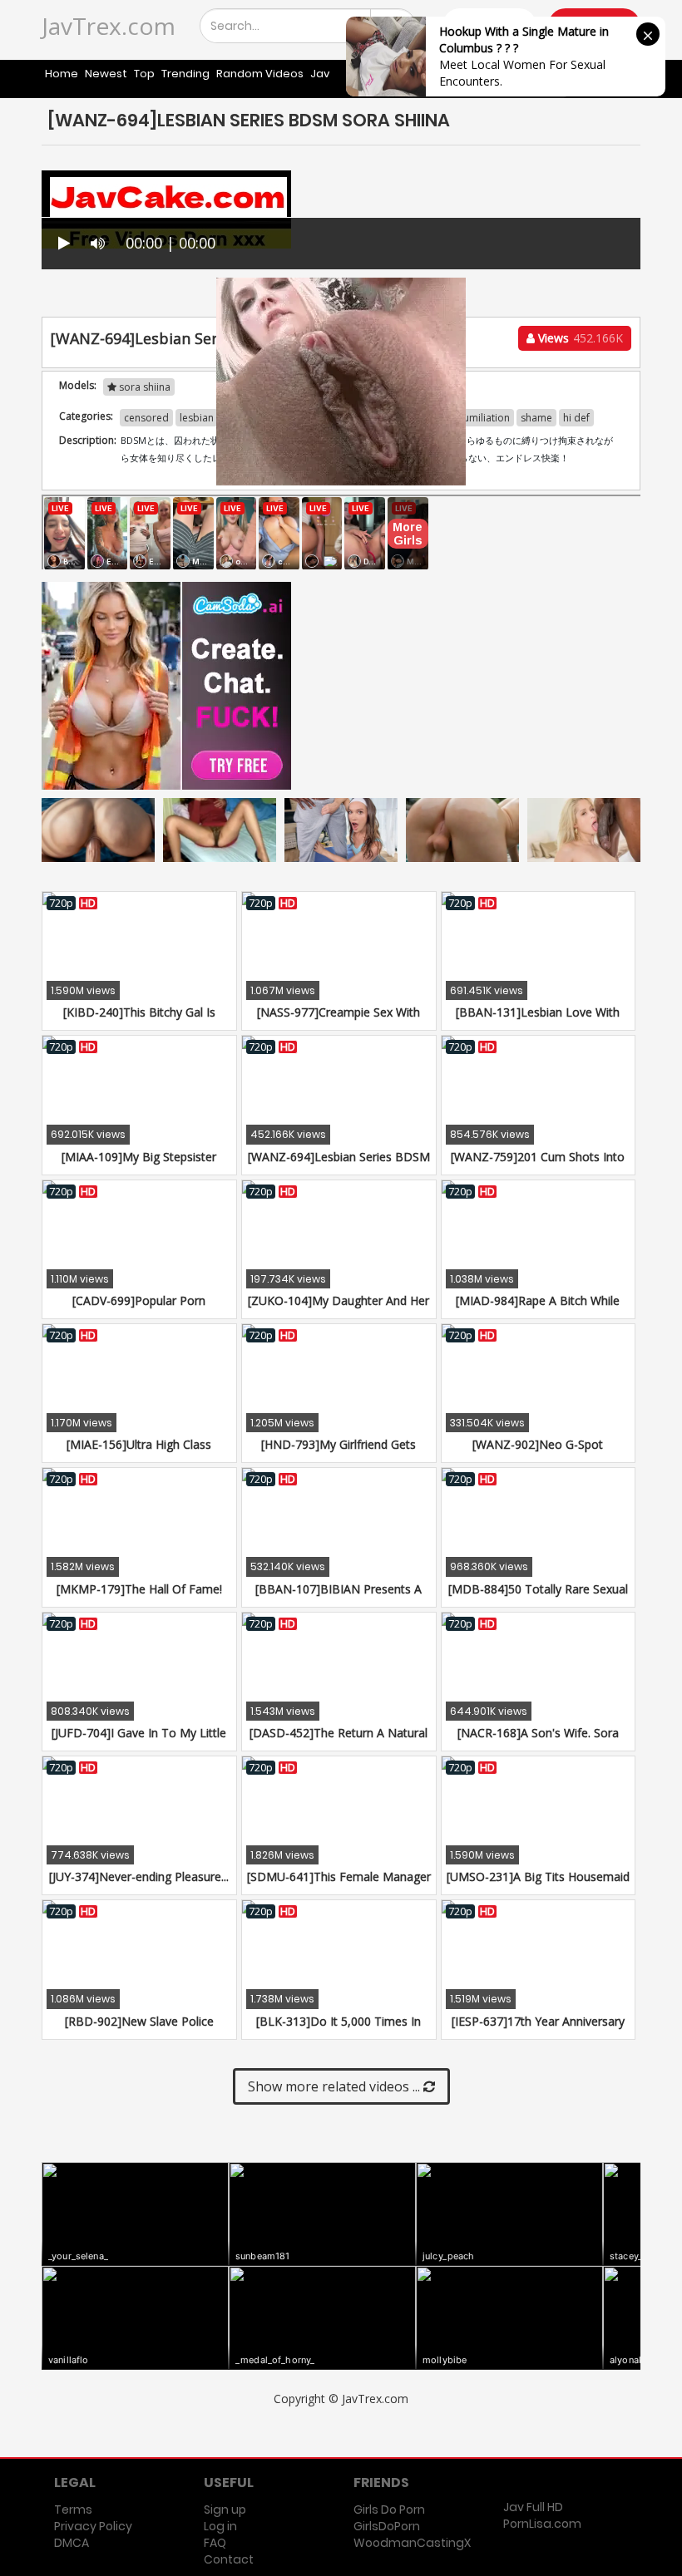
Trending (185, 74)
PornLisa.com (542, 2524)
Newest (106, 74)
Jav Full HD (533, 2507)
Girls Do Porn (389, 2510)
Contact (229, 2559)
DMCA (72, 2543)
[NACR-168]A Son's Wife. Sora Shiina (538, 1741)
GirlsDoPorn (387, 2526)
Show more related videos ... (336, 2086)
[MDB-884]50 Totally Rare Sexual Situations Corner (538, 1597)
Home (62, 74)
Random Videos (260, 74)
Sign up (225, 2510)
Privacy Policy (93, 2526)
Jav (320, 74)
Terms (73, 2510)
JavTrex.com (109, 26)
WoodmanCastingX (412, 2543)
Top (144, 74)
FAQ (215, 2543)
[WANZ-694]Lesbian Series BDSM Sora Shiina (339, 1165)
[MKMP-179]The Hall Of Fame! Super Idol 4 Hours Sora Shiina (139, 1597)
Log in (220, 2526)
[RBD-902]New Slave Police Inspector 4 (139, 2029)
